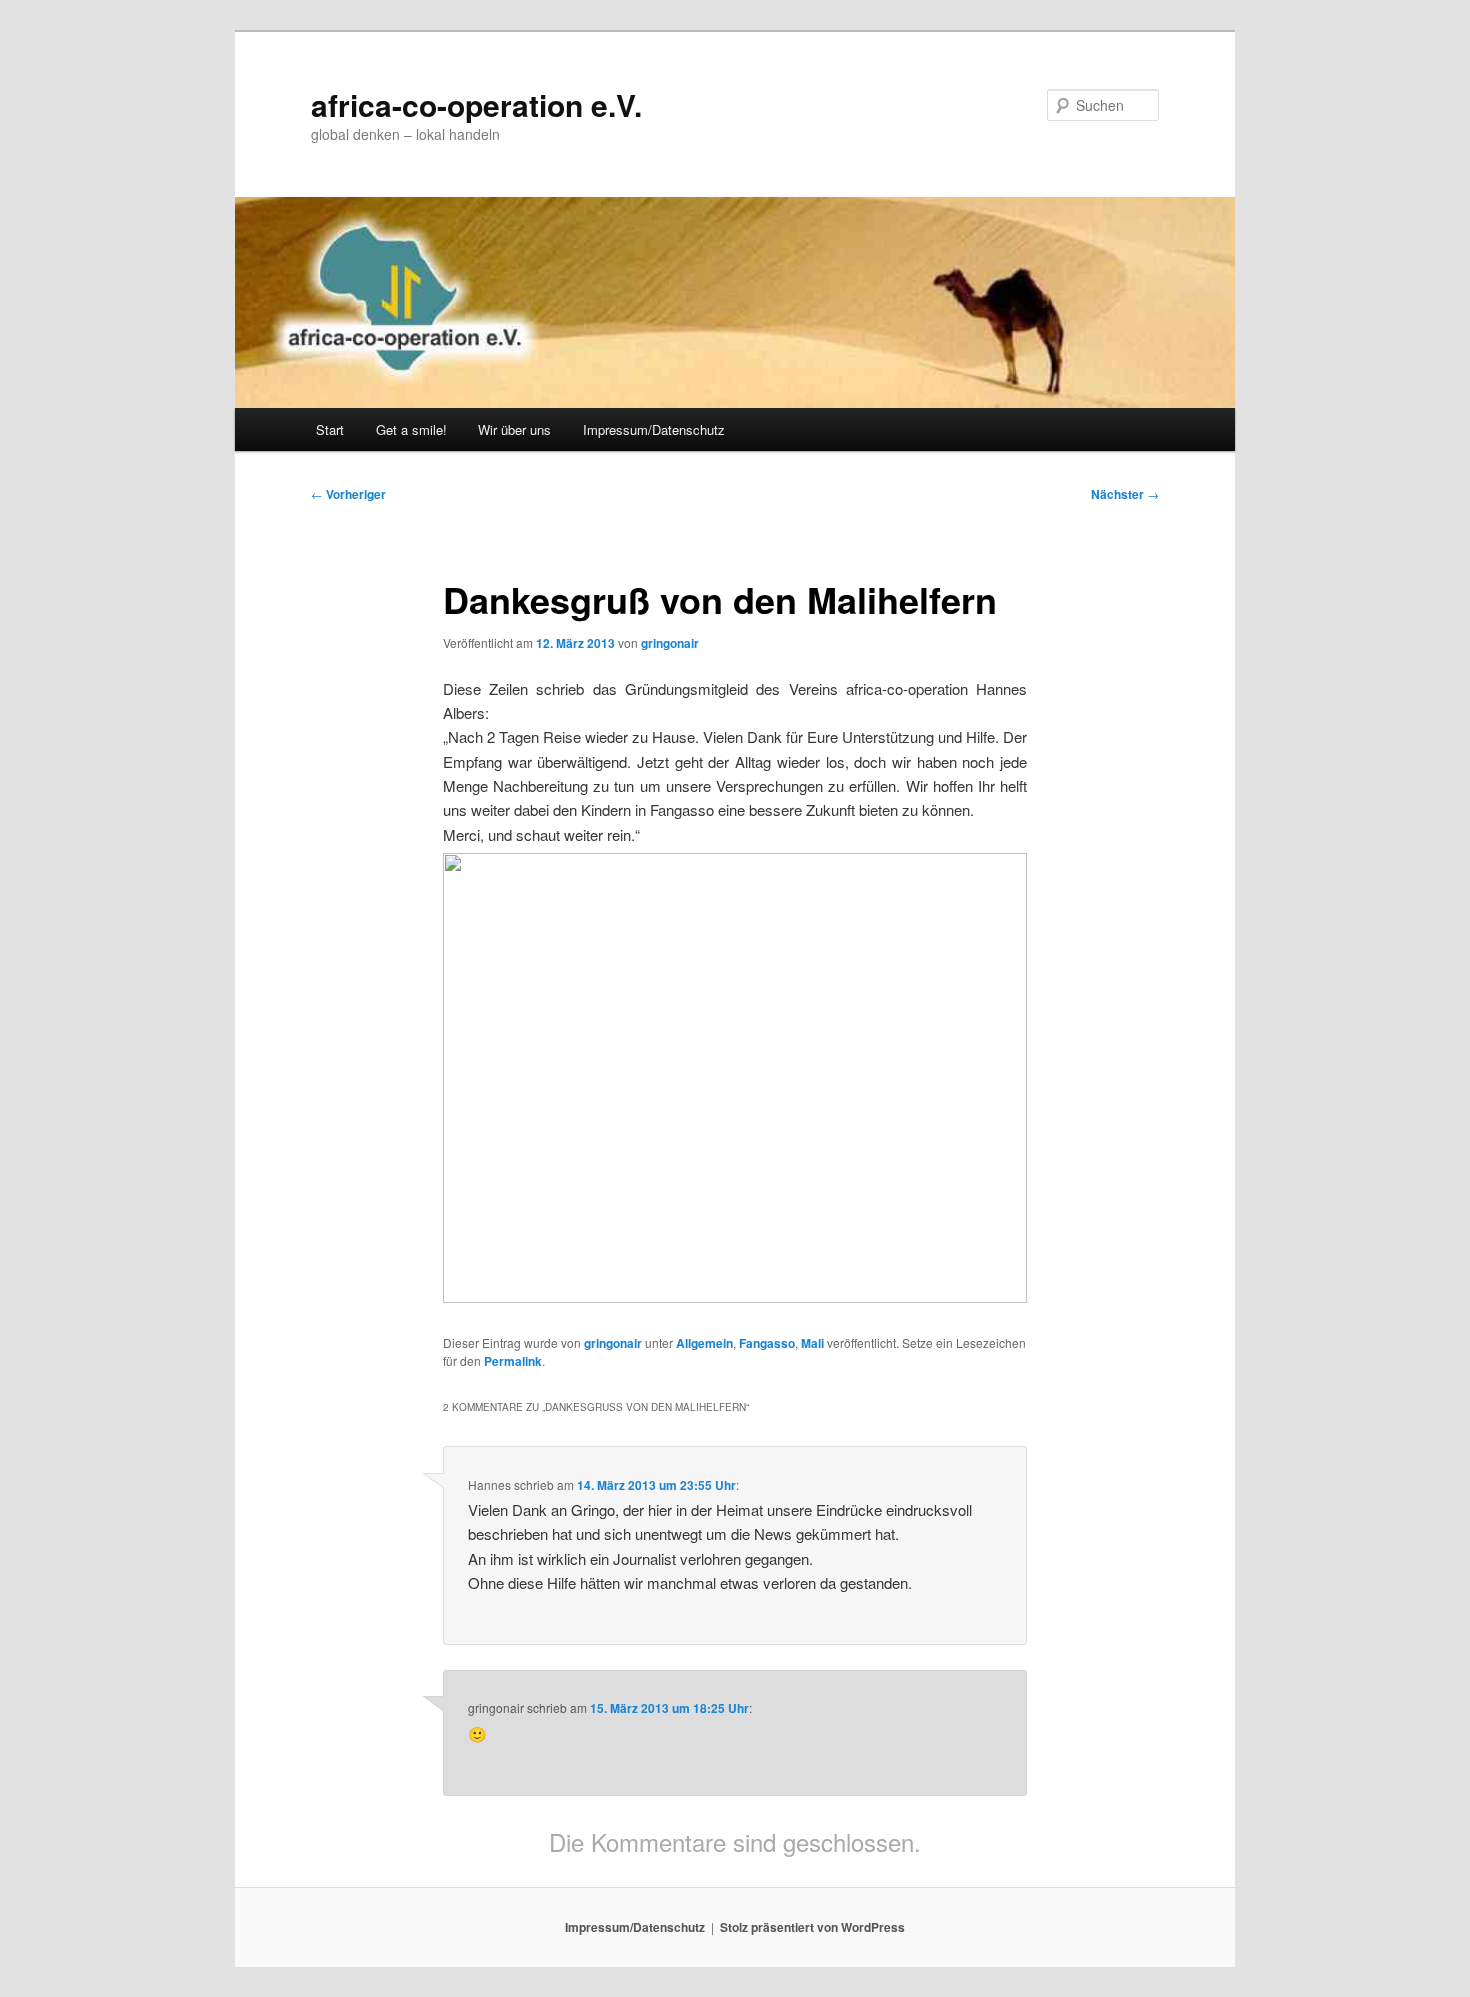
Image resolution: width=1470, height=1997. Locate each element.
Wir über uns (514, 429)
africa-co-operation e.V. (476, 104)
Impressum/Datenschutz (654, 429)
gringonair (670, 643)
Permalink (513, 1361)
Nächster (1125, 494)
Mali (812, 1343)
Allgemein (704, 1343)
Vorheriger (348, 494)
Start (330, 429)
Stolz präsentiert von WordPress (812, 1927)
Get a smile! (411, 429)
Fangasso (767, 1343)
